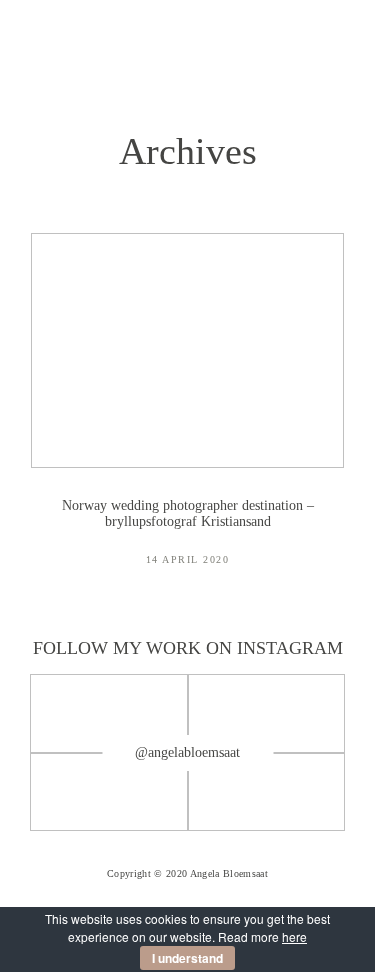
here (294, 936)
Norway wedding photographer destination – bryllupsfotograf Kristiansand (187, 413)
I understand (187, 958)
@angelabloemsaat (187, 752)
